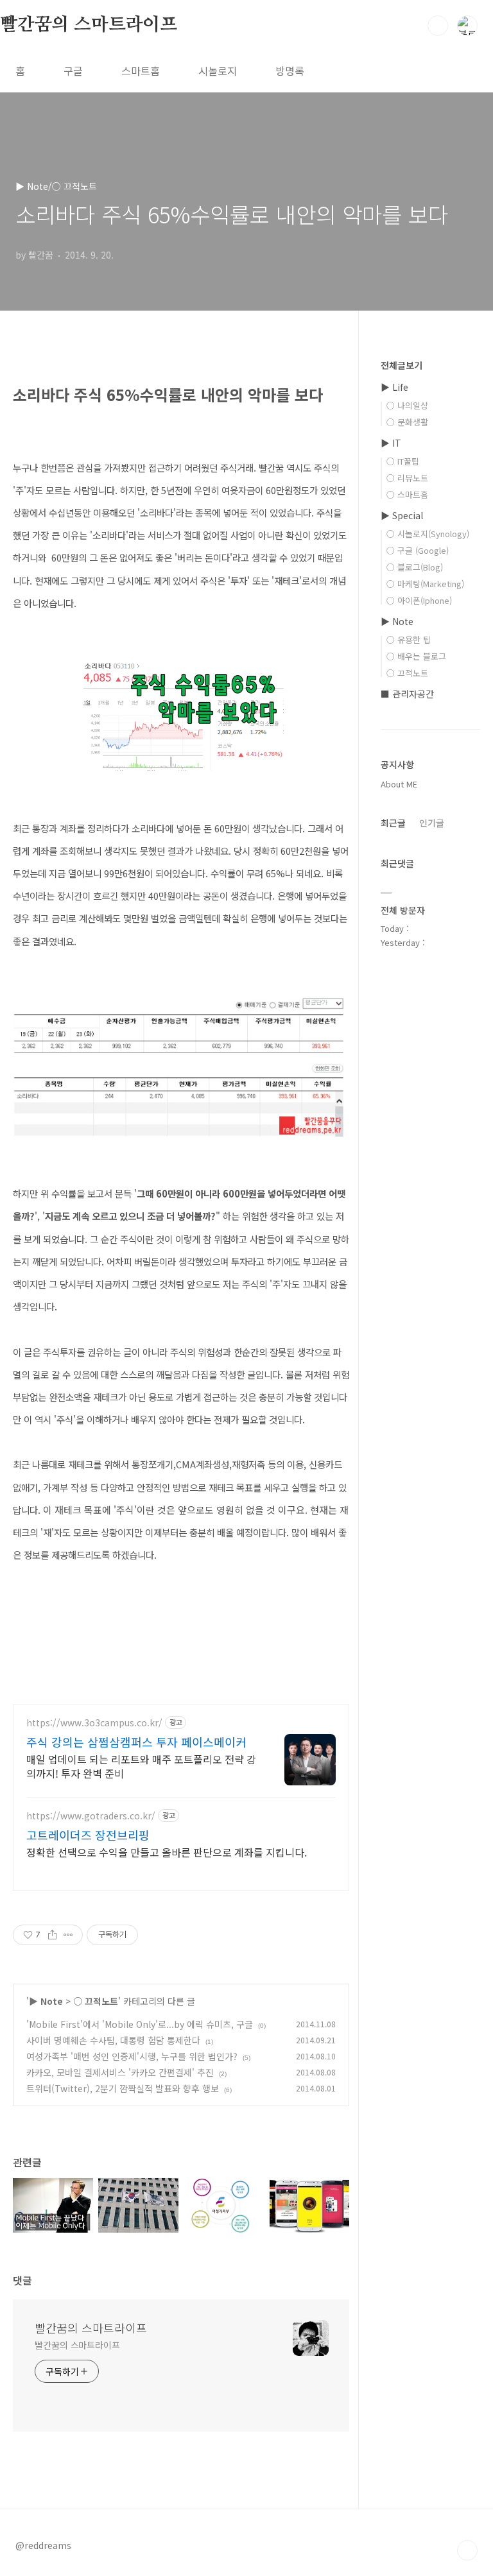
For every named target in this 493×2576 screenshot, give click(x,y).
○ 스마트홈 (407, 494)
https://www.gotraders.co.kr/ (91, 1816)
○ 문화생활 (407, 422)
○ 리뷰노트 (407, 478)
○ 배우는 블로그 (416, 656)
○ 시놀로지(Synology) (428, 534)
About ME (399, 784)
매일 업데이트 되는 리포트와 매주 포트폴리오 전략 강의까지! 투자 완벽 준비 (141, 1766)
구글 (73, 71)
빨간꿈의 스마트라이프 (89, 25)
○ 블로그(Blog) (415, 567)
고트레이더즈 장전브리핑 (88, 1835)
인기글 (432, 823)
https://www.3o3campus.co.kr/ (94, 1723)
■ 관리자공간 (407, 694)
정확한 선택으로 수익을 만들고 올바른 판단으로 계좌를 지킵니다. (167, 1852)
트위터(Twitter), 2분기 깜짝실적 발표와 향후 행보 (123, 2088)
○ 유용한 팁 (409, 640)
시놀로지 (218, 71)
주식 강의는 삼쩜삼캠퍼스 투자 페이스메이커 (136, 1742)
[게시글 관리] (68, 1935)
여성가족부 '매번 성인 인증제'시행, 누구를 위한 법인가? (132, 2056)
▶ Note (46, 2001)
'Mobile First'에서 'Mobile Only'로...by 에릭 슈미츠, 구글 (140, 2024)
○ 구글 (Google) (418, 550)
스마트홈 (141, 71)
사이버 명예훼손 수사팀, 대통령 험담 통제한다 (113, 2040)
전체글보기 (402, 365)
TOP (467, 2550)
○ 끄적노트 (96, 2001)
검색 (438, 26)
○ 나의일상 (407, 405)
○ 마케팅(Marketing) (425, 584)
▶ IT (391, 443)
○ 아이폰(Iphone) (419, 600)
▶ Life (394, 387)
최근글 (393, 823)
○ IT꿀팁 (403, 461)
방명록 (290, 71)
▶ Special (402, 515)
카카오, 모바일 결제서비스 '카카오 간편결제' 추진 (120, 2072)
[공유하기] (52, 1935)
